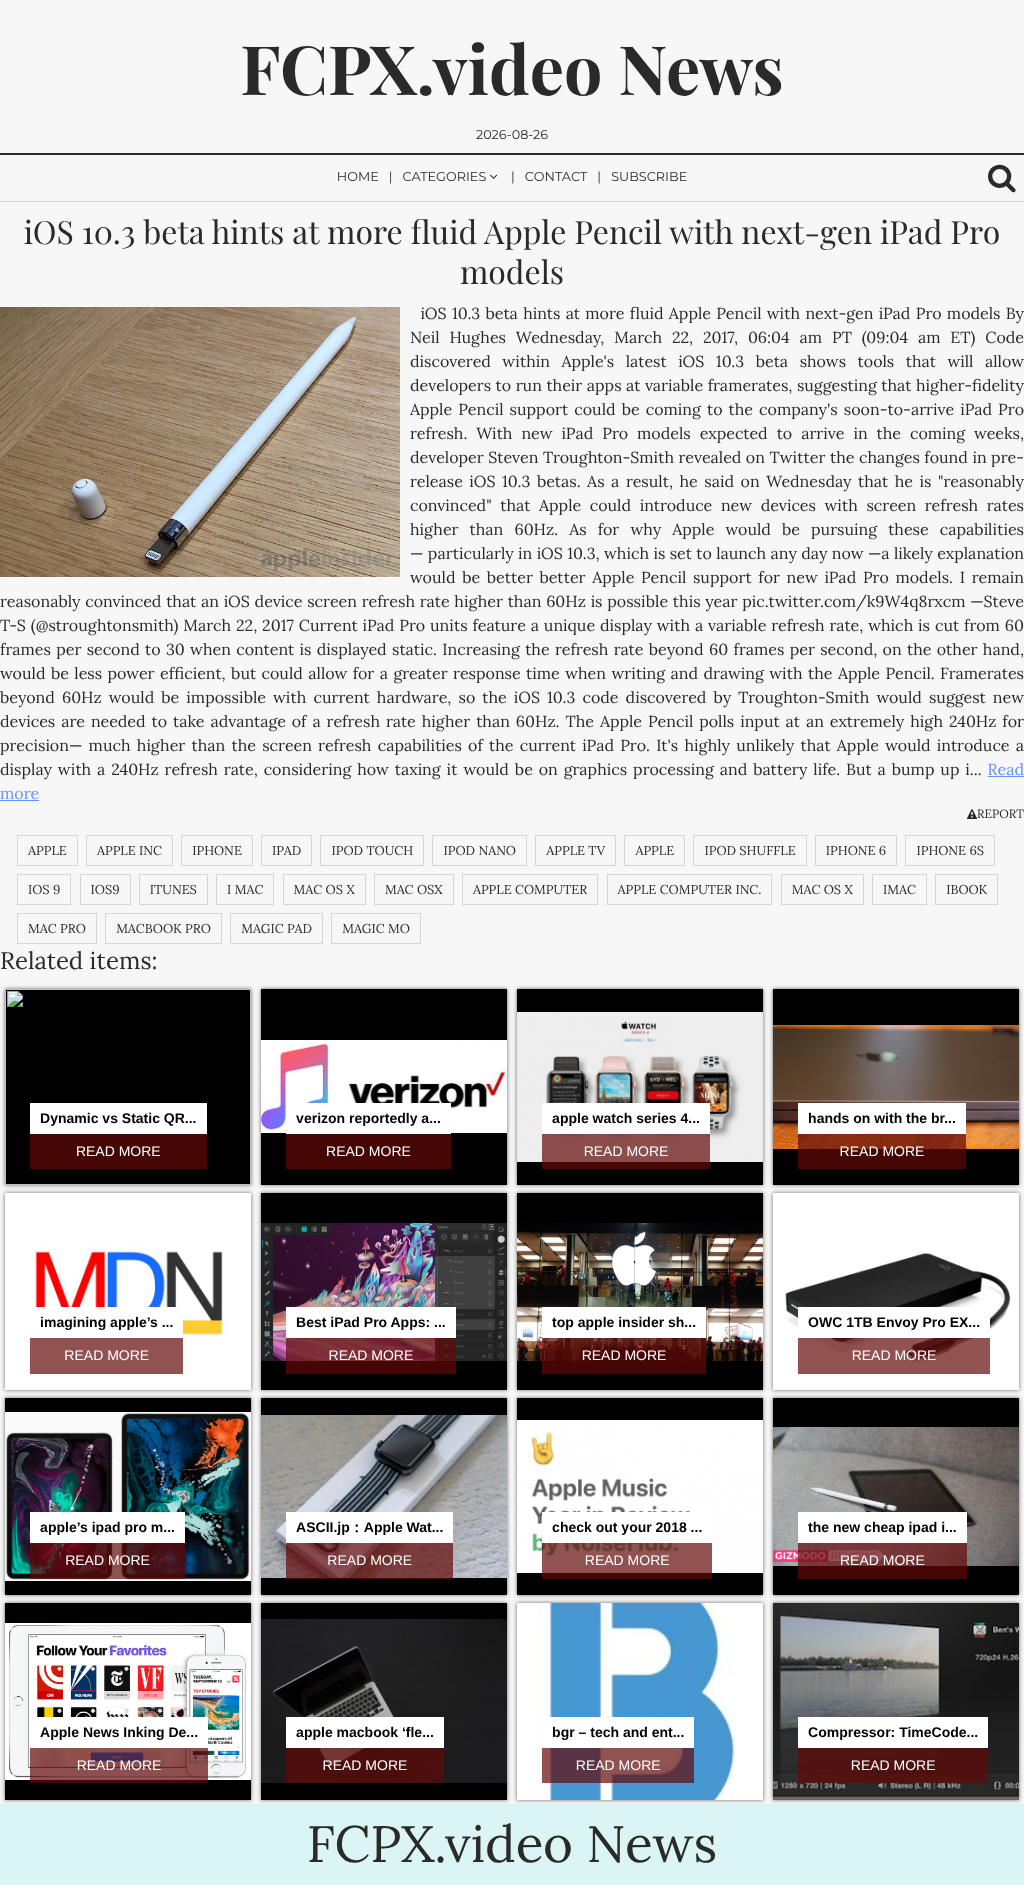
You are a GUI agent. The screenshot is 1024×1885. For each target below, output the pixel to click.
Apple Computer (530, 889)
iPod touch (372, 850)
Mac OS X (822, 889)
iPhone (217, 850)
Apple (47, 850)
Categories (445, 177)
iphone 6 (856, 850)
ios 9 (44, 889)
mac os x (324, 889)
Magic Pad (276, 928)
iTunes (173, 889)
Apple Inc (129, 850)
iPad (286, 850)
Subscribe (649, 177)
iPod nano (479, 850)
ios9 (105, 889)
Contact (556, 177)
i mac (245, 889)
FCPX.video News (511, 67)
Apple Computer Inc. (690, 889)
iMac (899, 889)
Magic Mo (376, 928)
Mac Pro (57, 928)
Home (358, 177)
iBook (966, 889)
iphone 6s (950, 850)
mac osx (414, 889)
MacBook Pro (163, 928)
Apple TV (575, 850)
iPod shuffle (749, 850)
